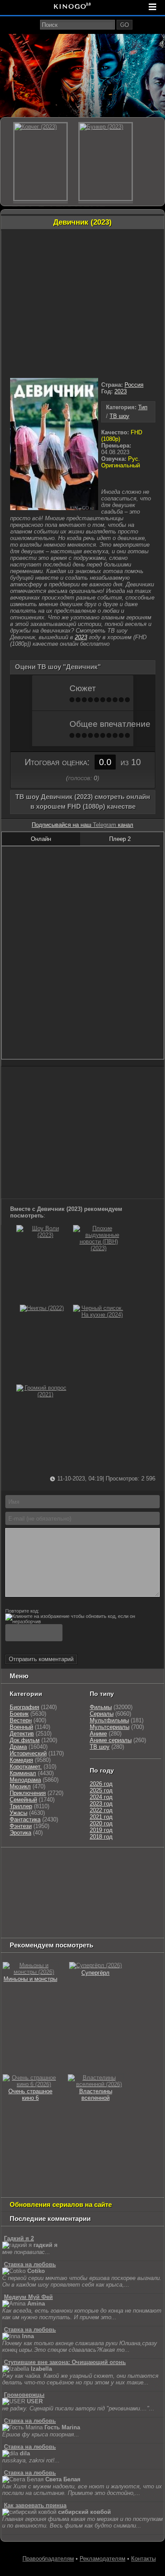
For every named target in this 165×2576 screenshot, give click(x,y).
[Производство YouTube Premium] (54, 1874)
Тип (143, 407)
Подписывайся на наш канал (82, 825)
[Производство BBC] (67, 1885)
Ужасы (18, 1813)
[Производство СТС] (43, 1863)
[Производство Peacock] (25, 1929)
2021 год (101, 1817)
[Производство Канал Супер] (105, 1929)
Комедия (21, 1760)
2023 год (101, 1804)
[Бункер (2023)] (106, 162)
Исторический (28, 1753)
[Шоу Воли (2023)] (42, 1235)
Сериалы (102, 1714)
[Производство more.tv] (25, 1918)
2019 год (101, 1830)
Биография (24, 1707)
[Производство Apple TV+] (18, 1896)
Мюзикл (20, 1786)
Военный (21, 1727)
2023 (121, 391)
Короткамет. (26, 1767)
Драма (18, 1747)
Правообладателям (48, 2559)
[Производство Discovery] (100, 1874)
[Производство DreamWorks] (73, 1896)
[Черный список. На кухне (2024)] (99, 1315)
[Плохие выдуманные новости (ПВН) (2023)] (99, 1248)
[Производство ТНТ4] (105, 1863)
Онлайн (41, 839)
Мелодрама (25, 1780)
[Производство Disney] (67, 1907)
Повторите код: (22, 1611)
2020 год (101, 1823)
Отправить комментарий (41, 1659)
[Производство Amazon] (129, 1885)
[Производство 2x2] (134, 1863)
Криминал (23, 1773)
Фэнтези (21, 1826)
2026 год (101, 1784)
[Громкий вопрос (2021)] (42, 1394)
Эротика (20, 1833)
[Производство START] (109, 1918)
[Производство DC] (96, 1907)
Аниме (98, 1734)
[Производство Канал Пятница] (145, 1929)
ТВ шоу (119, 416)
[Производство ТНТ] (16, 1874)
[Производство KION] (72, 1863)
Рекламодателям (103, 2559)
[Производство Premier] (71, 1918)
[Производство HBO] (125, 1896)
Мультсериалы (110, 1727)
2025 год (101, 1790)
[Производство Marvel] (125, 1907)
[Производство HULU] (16, 1863)
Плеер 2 (120, 839)
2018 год (101, 1837)
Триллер (21, 1806)
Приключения (28, 1793)
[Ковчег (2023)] (40, 162)
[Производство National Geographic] (25, 1885)
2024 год (101, 1797)
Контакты (143, 2559)
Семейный (23, 1800)
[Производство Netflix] (25, 1907)
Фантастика (25, 1819)
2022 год (101, 1810)
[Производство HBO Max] (65, 1929)
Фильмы (101, 1707)
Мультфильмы (109, 1720)
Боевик (19, 1714)
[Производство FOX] (98, 1885)
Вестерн (21, 1720)
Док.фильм (25, 1740)
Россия (134, 385)
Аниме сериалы (111, 1740)
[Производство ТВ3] (154, 1863)
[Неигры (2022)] (42, 1308)
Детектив (22, 1734)
